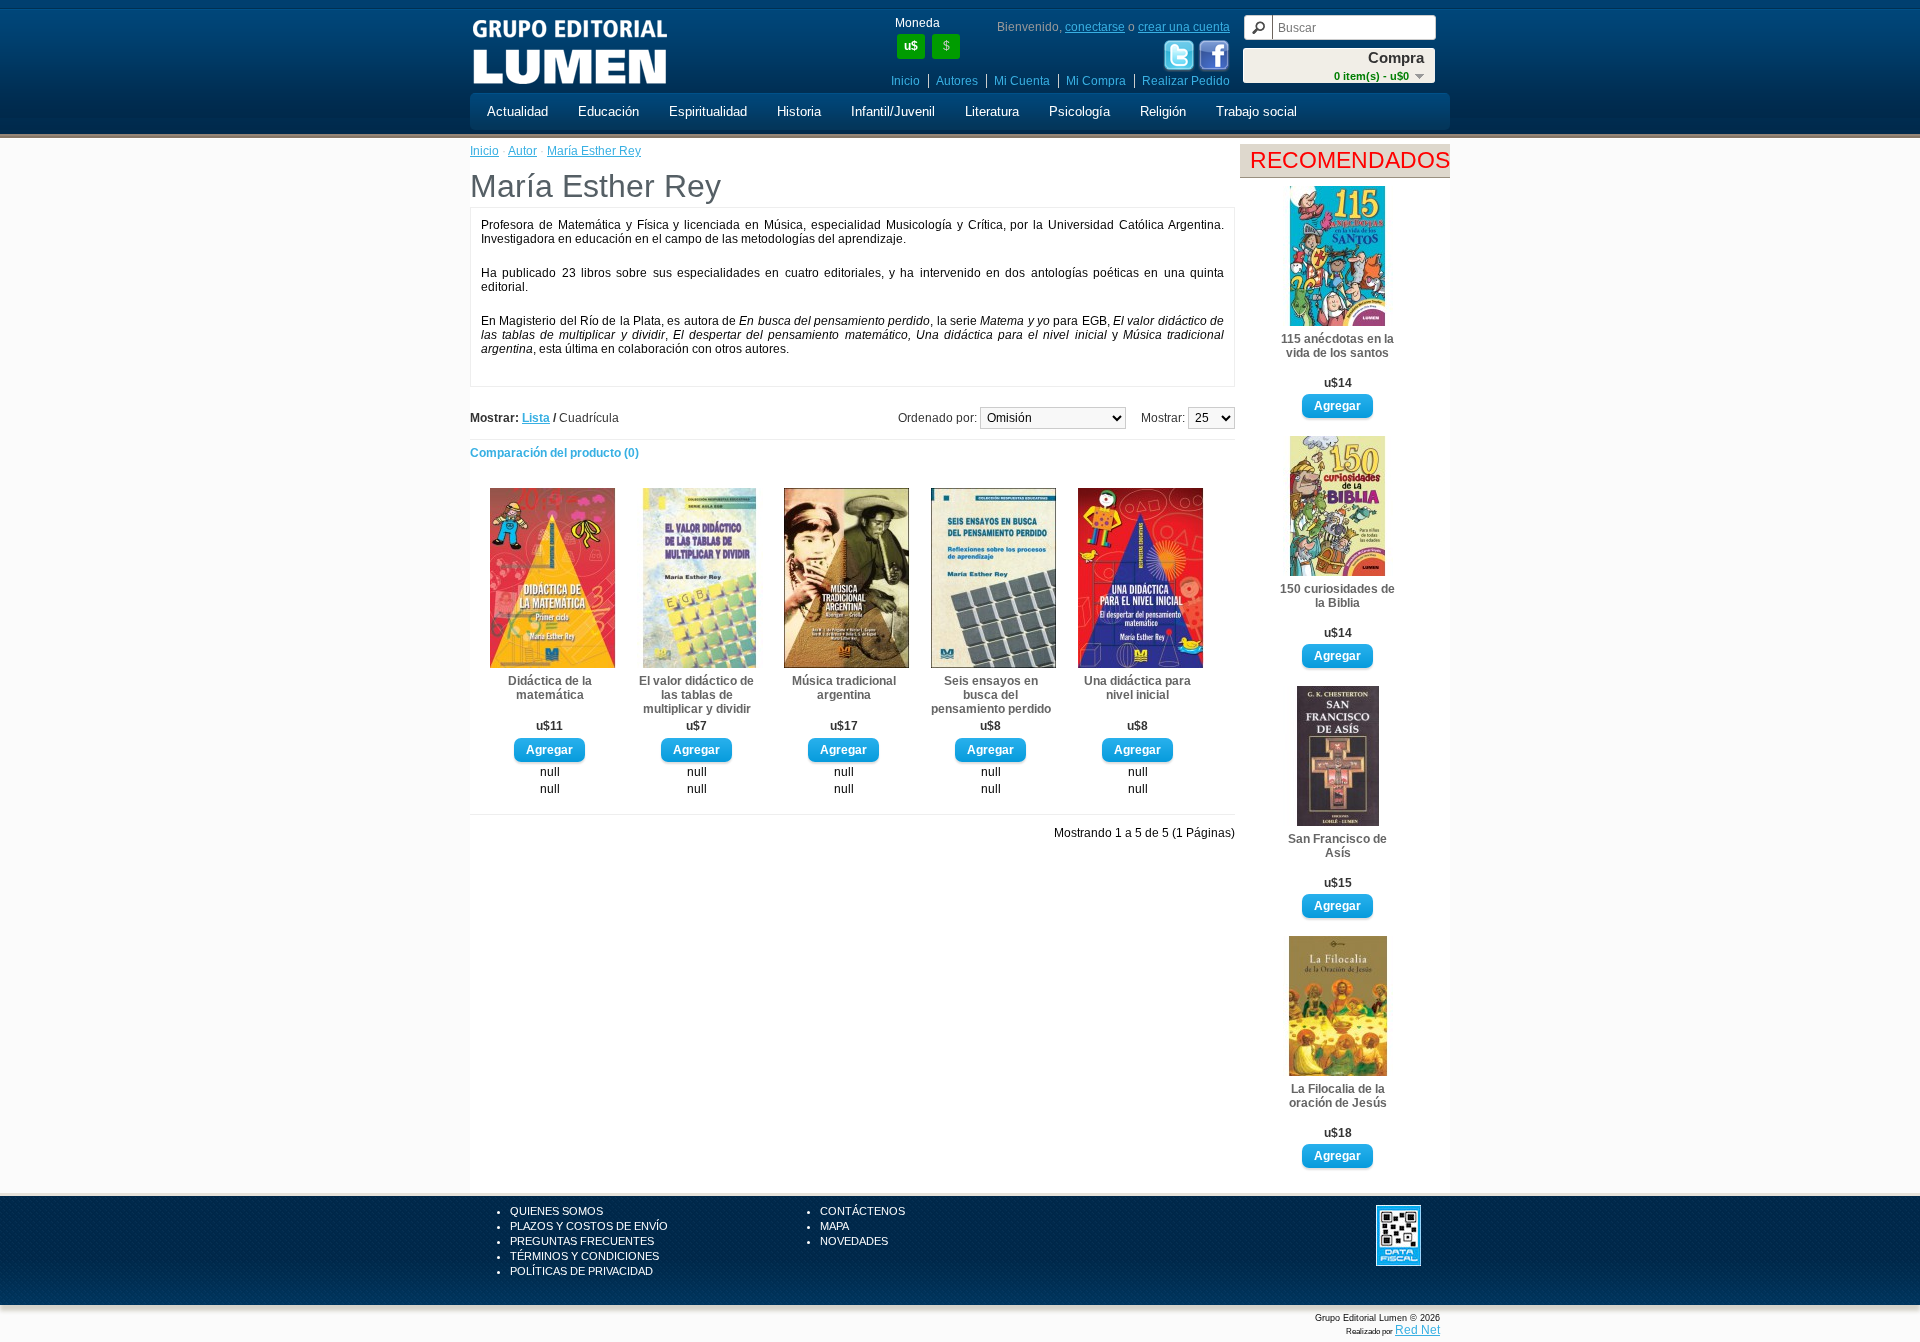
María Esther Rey (594, 151)
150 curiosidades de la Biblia (1337, 596)
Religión (1163, 111)
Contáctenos (862, 1211)
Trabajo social (1256, 111)
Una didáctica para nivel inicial (1137, 688)
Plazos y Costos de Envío (589, 1226)
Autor (522, 151)
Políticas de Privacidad (581, 1271)
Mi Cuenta (1022, 81)
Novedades (854, 1241)
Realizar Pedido (1186, 81)
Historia (799, 111)
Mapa (834, 1226)
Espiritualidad (708, 111)
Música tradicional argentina (844, 688)
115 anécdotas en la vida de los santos (1337, 346)
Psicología (1079, 111)
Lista (536, 418)
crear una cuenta (1184, 27)
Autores (957, 81)
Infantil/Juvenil (893, 111)
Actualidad (517, 111)
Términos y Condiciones (584, 1256)
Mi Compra (1096, 81)
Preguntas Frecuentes (582, 1241)
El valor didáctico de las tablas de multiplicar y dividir (696, 695)
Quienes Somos (556, 1211)
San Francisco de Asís (1337, 846)
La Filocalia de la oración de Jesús (1338, 1096)
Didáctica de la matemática (550, 688)
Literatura (992, 111)
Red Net (1417, 1330)
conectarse (1095, 27)
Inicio (905, 81)
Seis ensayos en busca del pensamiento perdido (991, 695)
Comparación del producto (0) (554, 453)
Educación (608, 111)
